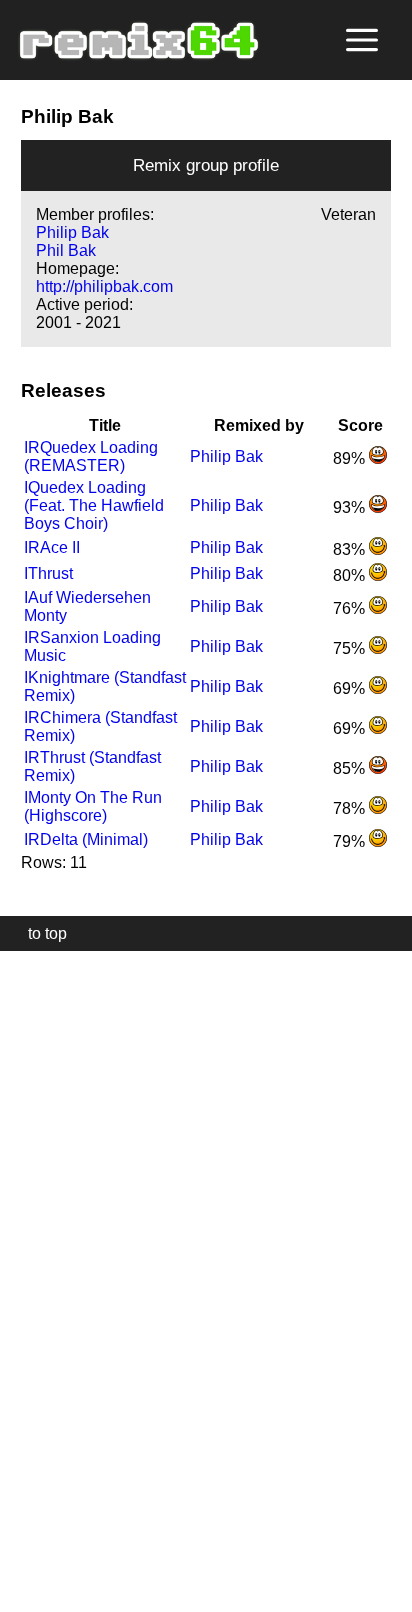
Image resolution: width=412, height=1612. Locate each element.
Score (360, 425)
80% (351, 575)
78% (351, 808)
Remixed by (259, 425)
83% (351, 549)
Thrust (48, 573)
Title (105, 425)
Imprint (24, 1566)
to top (37, 933)
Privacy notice (26, 1593)
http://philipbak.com (104, 286)
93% (351, 507)
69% (351, 688)
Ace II (52, 547)
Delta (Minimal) (86, 839)
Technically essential (40, 1279)
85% (351, 768)
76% (351, 608)
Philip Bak (72, 232)
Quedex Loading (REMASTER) (91, 456)
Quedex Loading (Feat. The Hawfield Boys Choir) (94, 505)
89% (351, 458)
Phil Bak (66, 250)
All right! (21, 1535)
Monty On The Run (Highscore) (93, 806)
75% (351, 648)
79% (351, 841)
